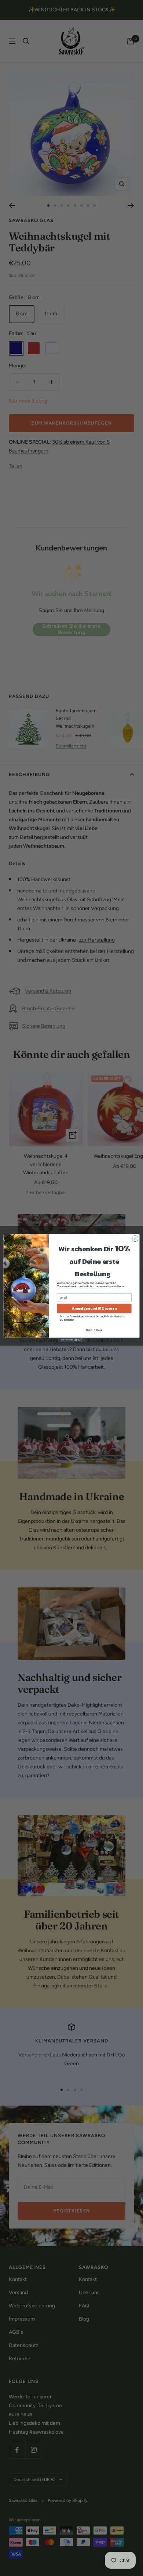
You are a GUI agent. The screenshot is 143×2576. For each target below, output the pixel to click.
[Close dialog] (135, 1239)
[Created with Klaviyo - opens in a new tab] (71, 1340)
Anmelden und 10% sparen (94, 1309)
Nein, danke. (94, 1330)
